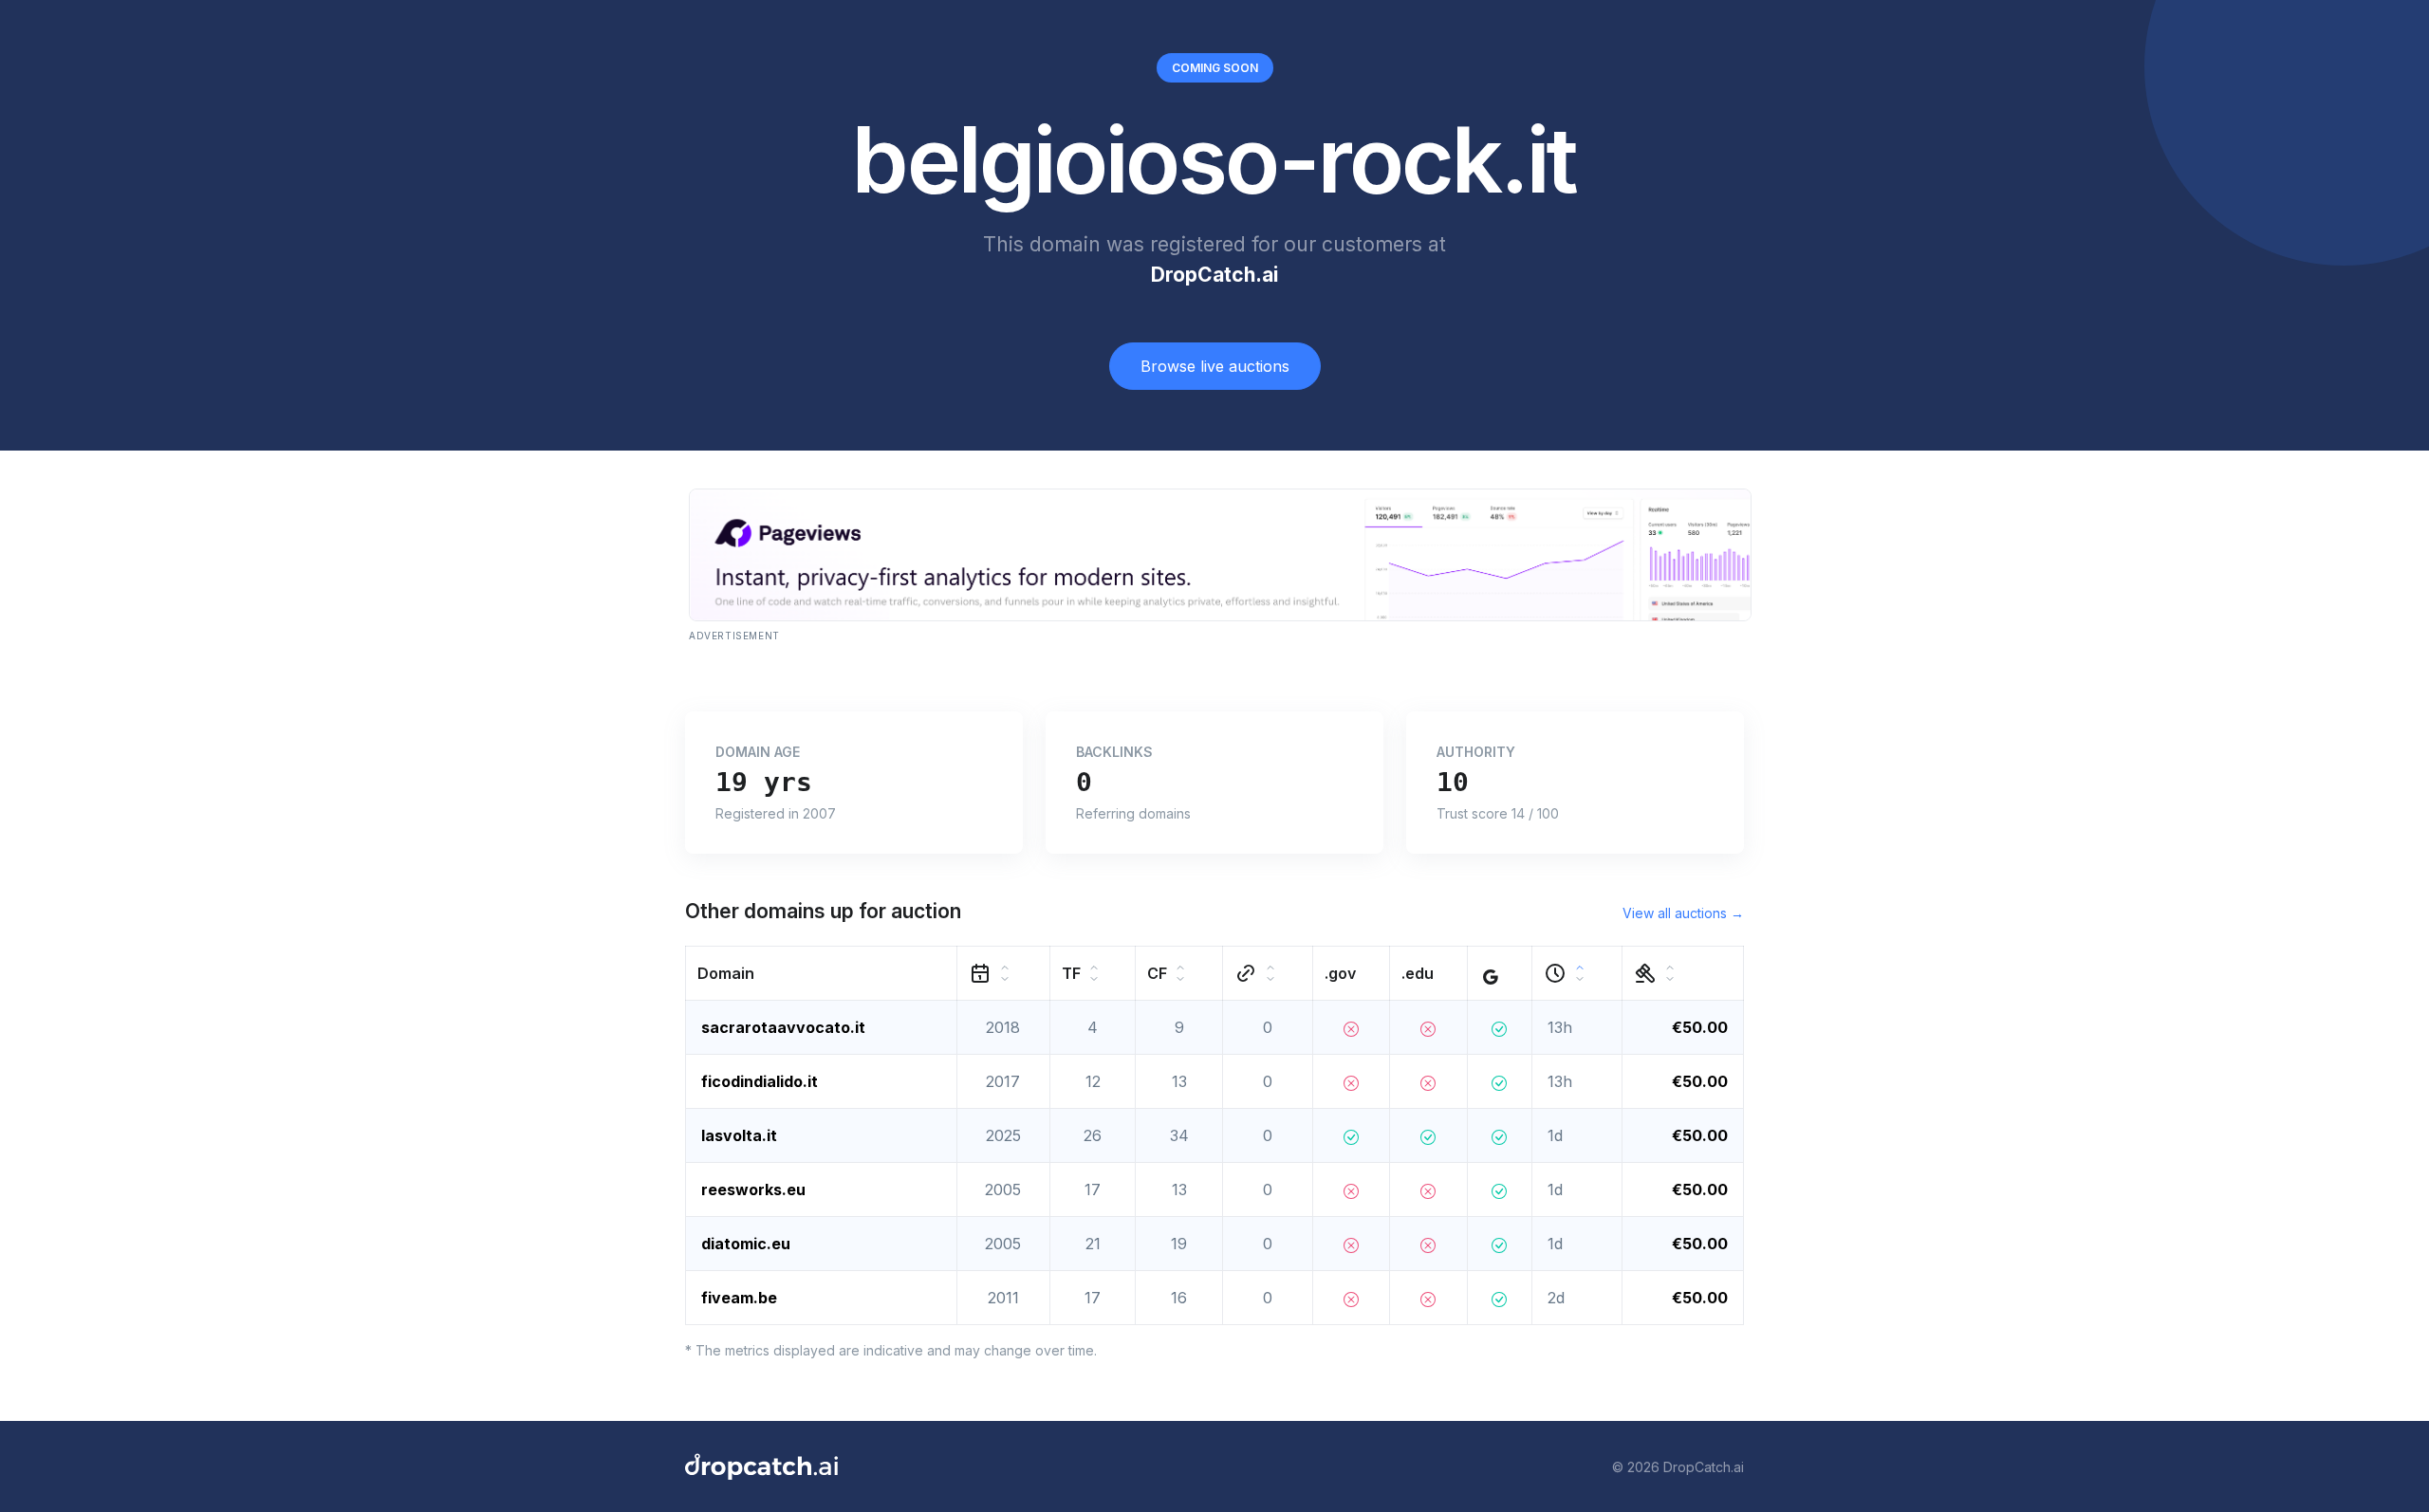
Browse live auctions (1215, 366)
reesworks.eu (753, 1189)
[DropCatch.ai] (761, 1466)
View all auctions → (1683, 913)
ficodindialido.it (760, 1081)
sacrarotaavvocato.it (783, 1027)
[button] (822, 974)
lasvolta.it (739, 1135)
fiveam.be (739, 1298)
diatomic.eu (746, 1244)
